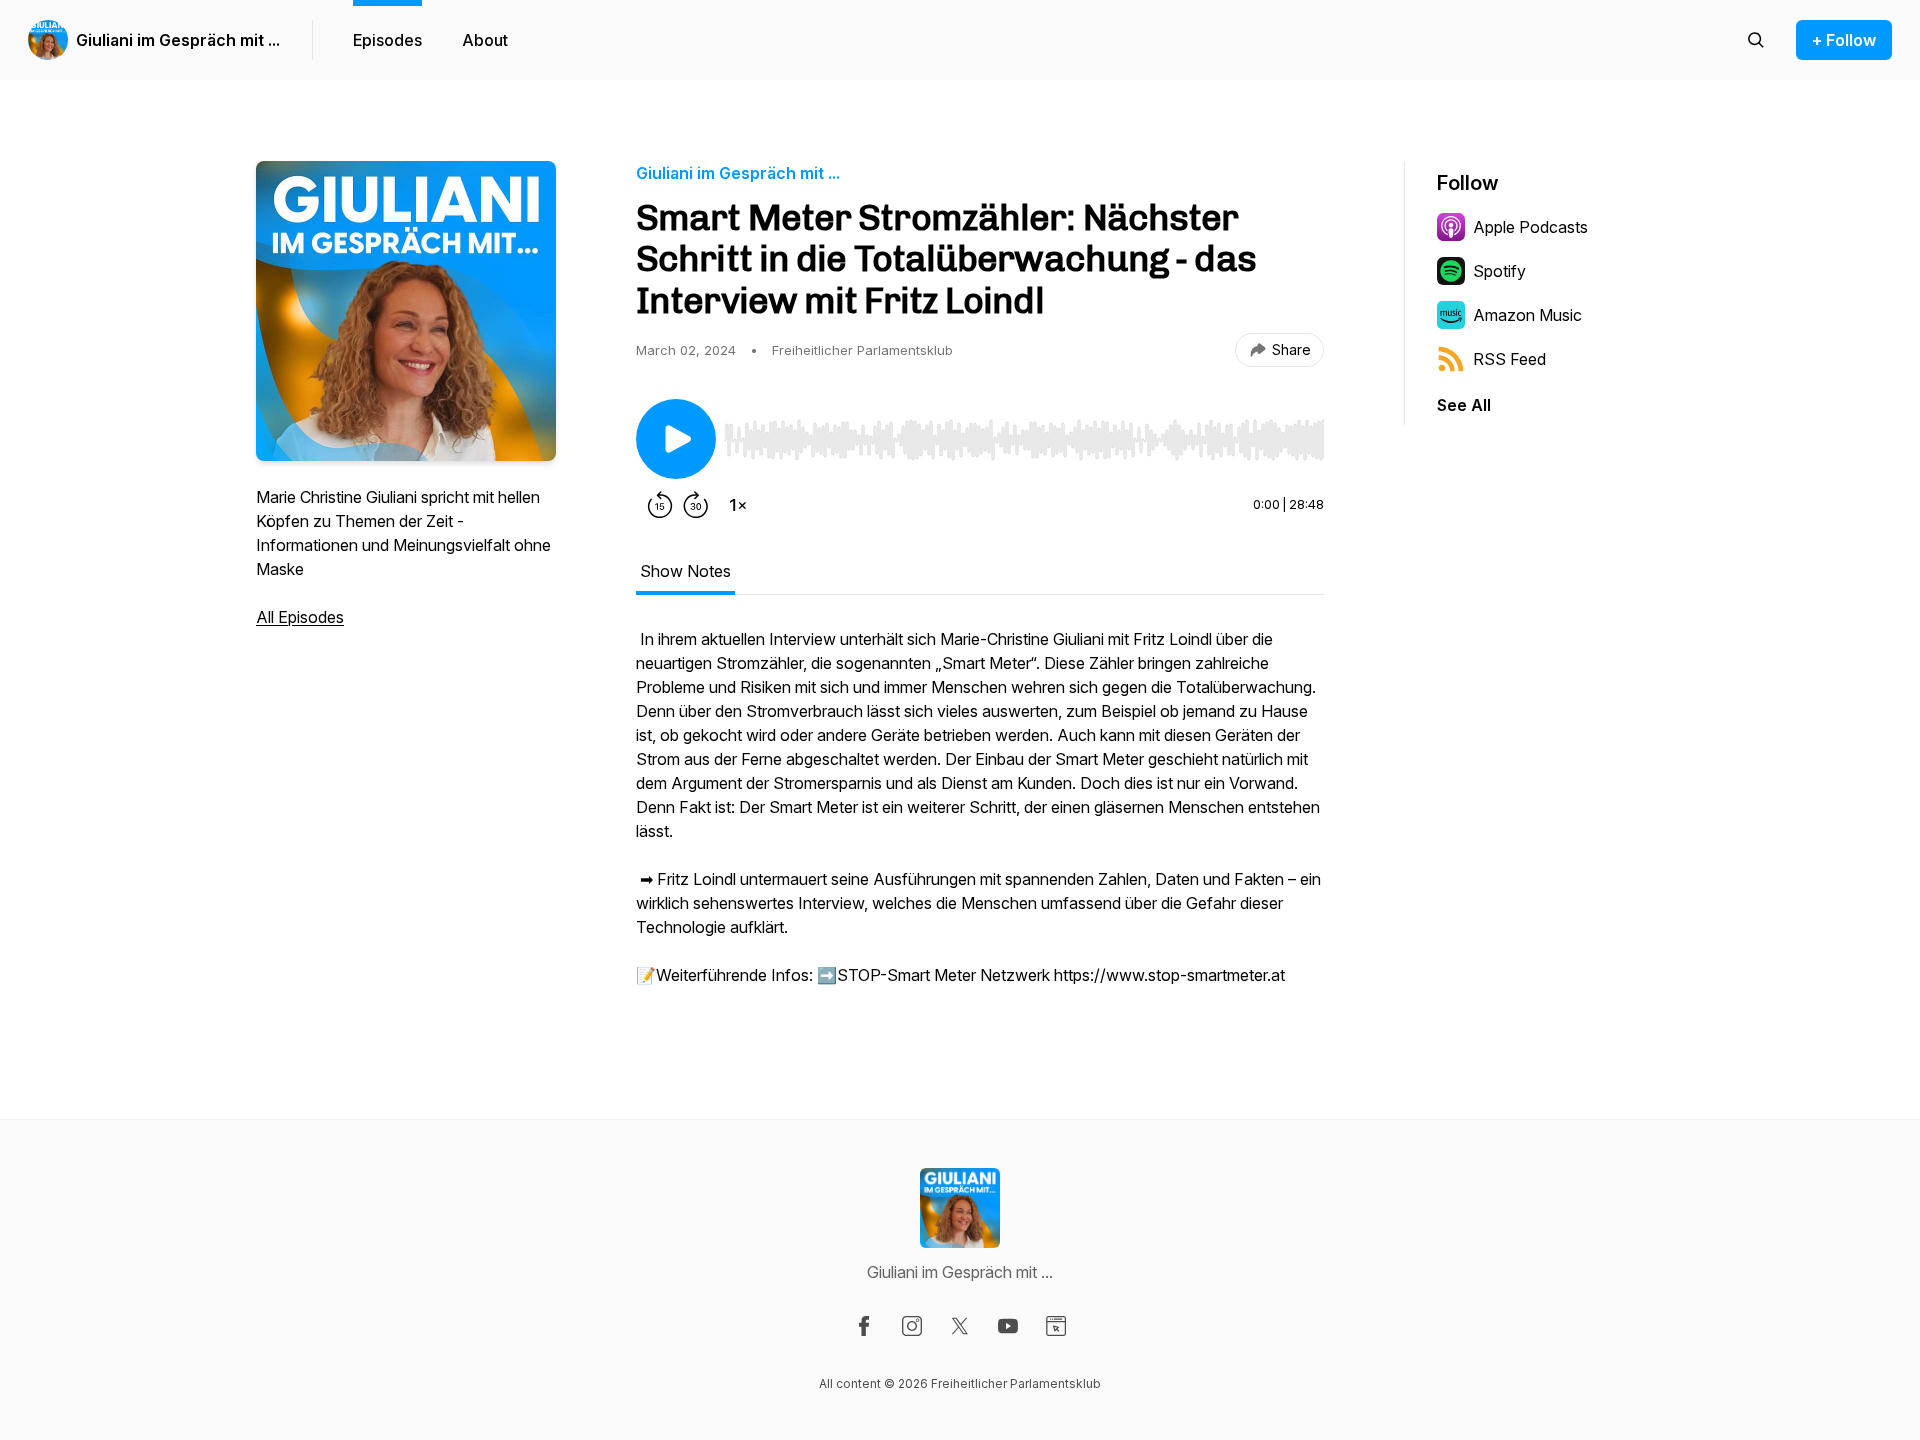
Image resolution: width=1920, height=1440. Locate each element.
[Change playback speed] (738, 505)
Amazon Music (1527, 315)
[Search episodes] (1756, 40)
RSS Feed (1509, 359)
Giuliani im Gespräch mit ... (178, 40)
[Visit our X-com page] (960, 1326)
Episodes (387, 40)
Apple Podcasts (1530, 227)
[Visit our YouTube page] (1008, 1326)
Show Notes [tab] (685, 571)
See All (1464, 405)
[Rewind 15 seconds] (660, 505)
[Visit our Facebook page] (864, 1326)
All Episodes (300, 617)
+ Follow (1844, 40)
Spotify (1499, 271)
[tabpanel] (980, 817)
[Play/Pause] (676, 439)
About (485, 40)
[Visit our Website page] (1056, 1326)
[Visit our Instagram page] (912, 1326)
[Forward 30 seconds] (696, 505)
